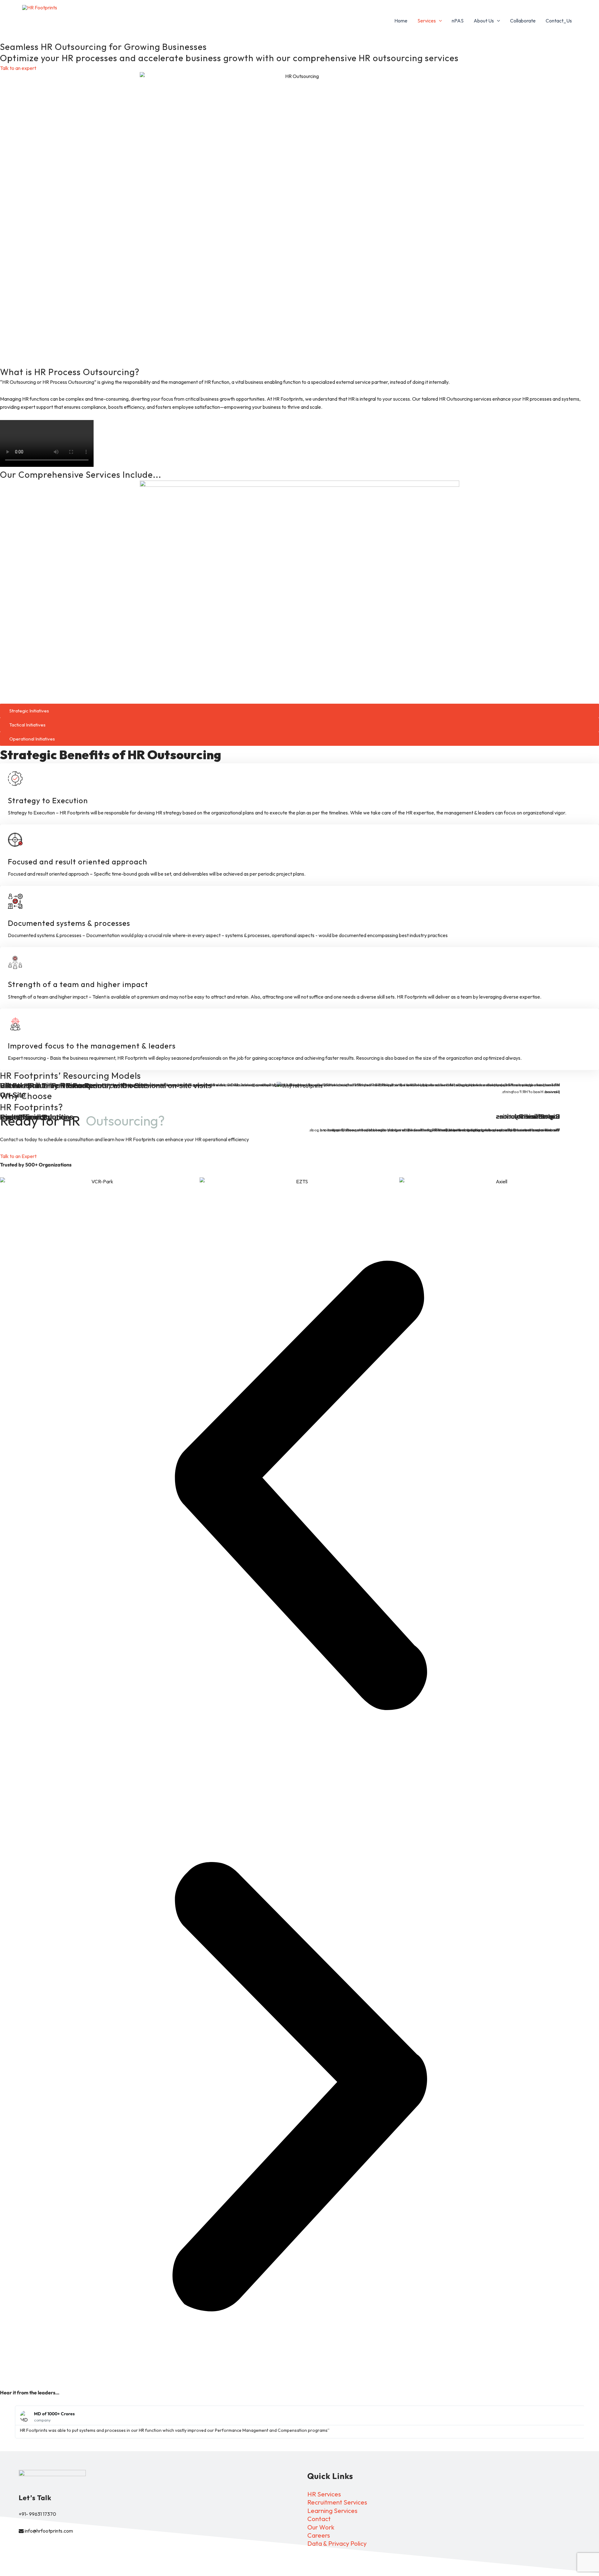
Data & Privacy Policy (337, 2543)
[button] (439, 21)
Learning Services (332, 2511)
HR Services (324, 2494)
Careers (319, 2535)
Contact (319, 2519)
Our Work (321, 2527)
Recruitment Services (337, 2502)
